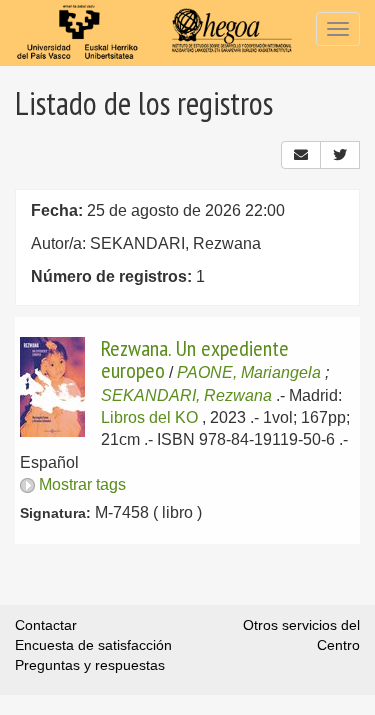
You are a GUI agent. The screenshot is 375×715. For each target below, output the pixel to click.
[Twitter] (340, 155)
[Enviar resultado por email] (301, 155)
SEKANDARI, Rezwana (186, 395)
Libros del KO (149, 417)
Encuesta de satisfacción (93, 645)
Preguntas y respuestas (90, 665)
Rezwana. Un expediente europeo (195, 359)
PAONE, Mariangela (249, 372)
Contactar (46, 625)
